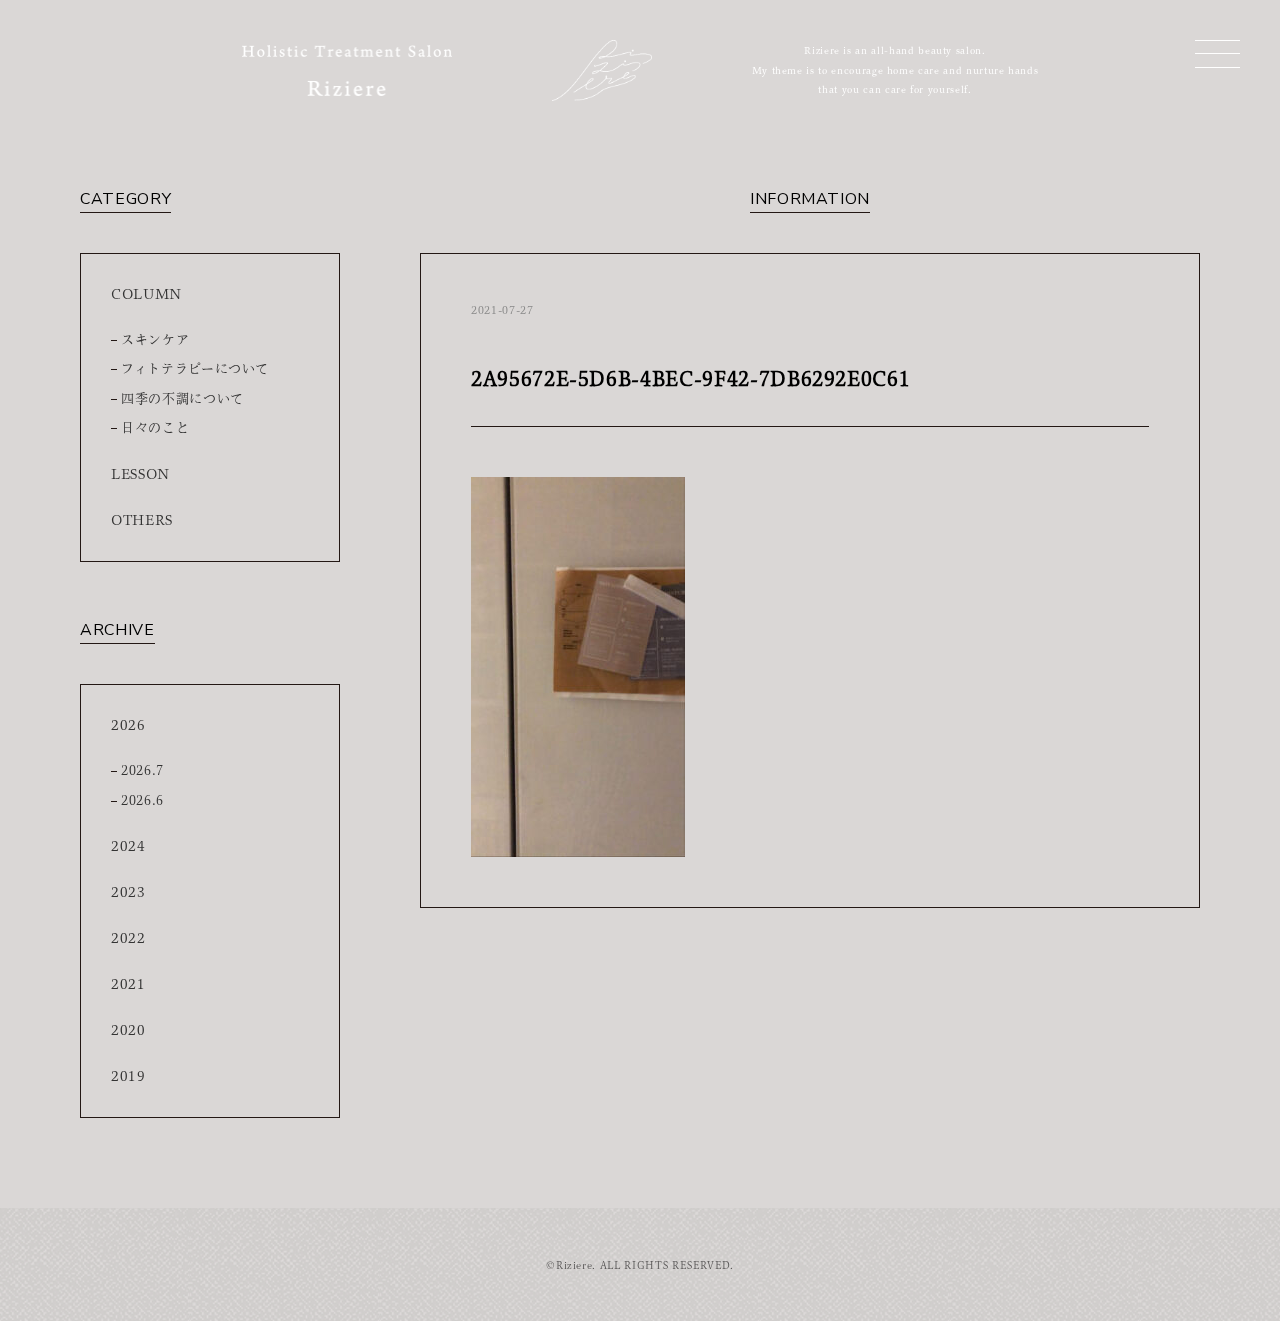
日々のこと (155, 427)
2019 (128, 1076)
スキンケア (155, 339)
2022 (128, 938)
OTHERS (142, 520)
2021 (128, 984)
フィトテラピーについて (195, 368)
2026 (128, 725)
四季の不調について (182, 398)
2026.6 (142, 800)
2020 (128, 1030)
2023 (128, 892)
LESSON (140, 474)
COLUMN (146, 294)
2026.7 (142, 770)
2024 (128, 846)
